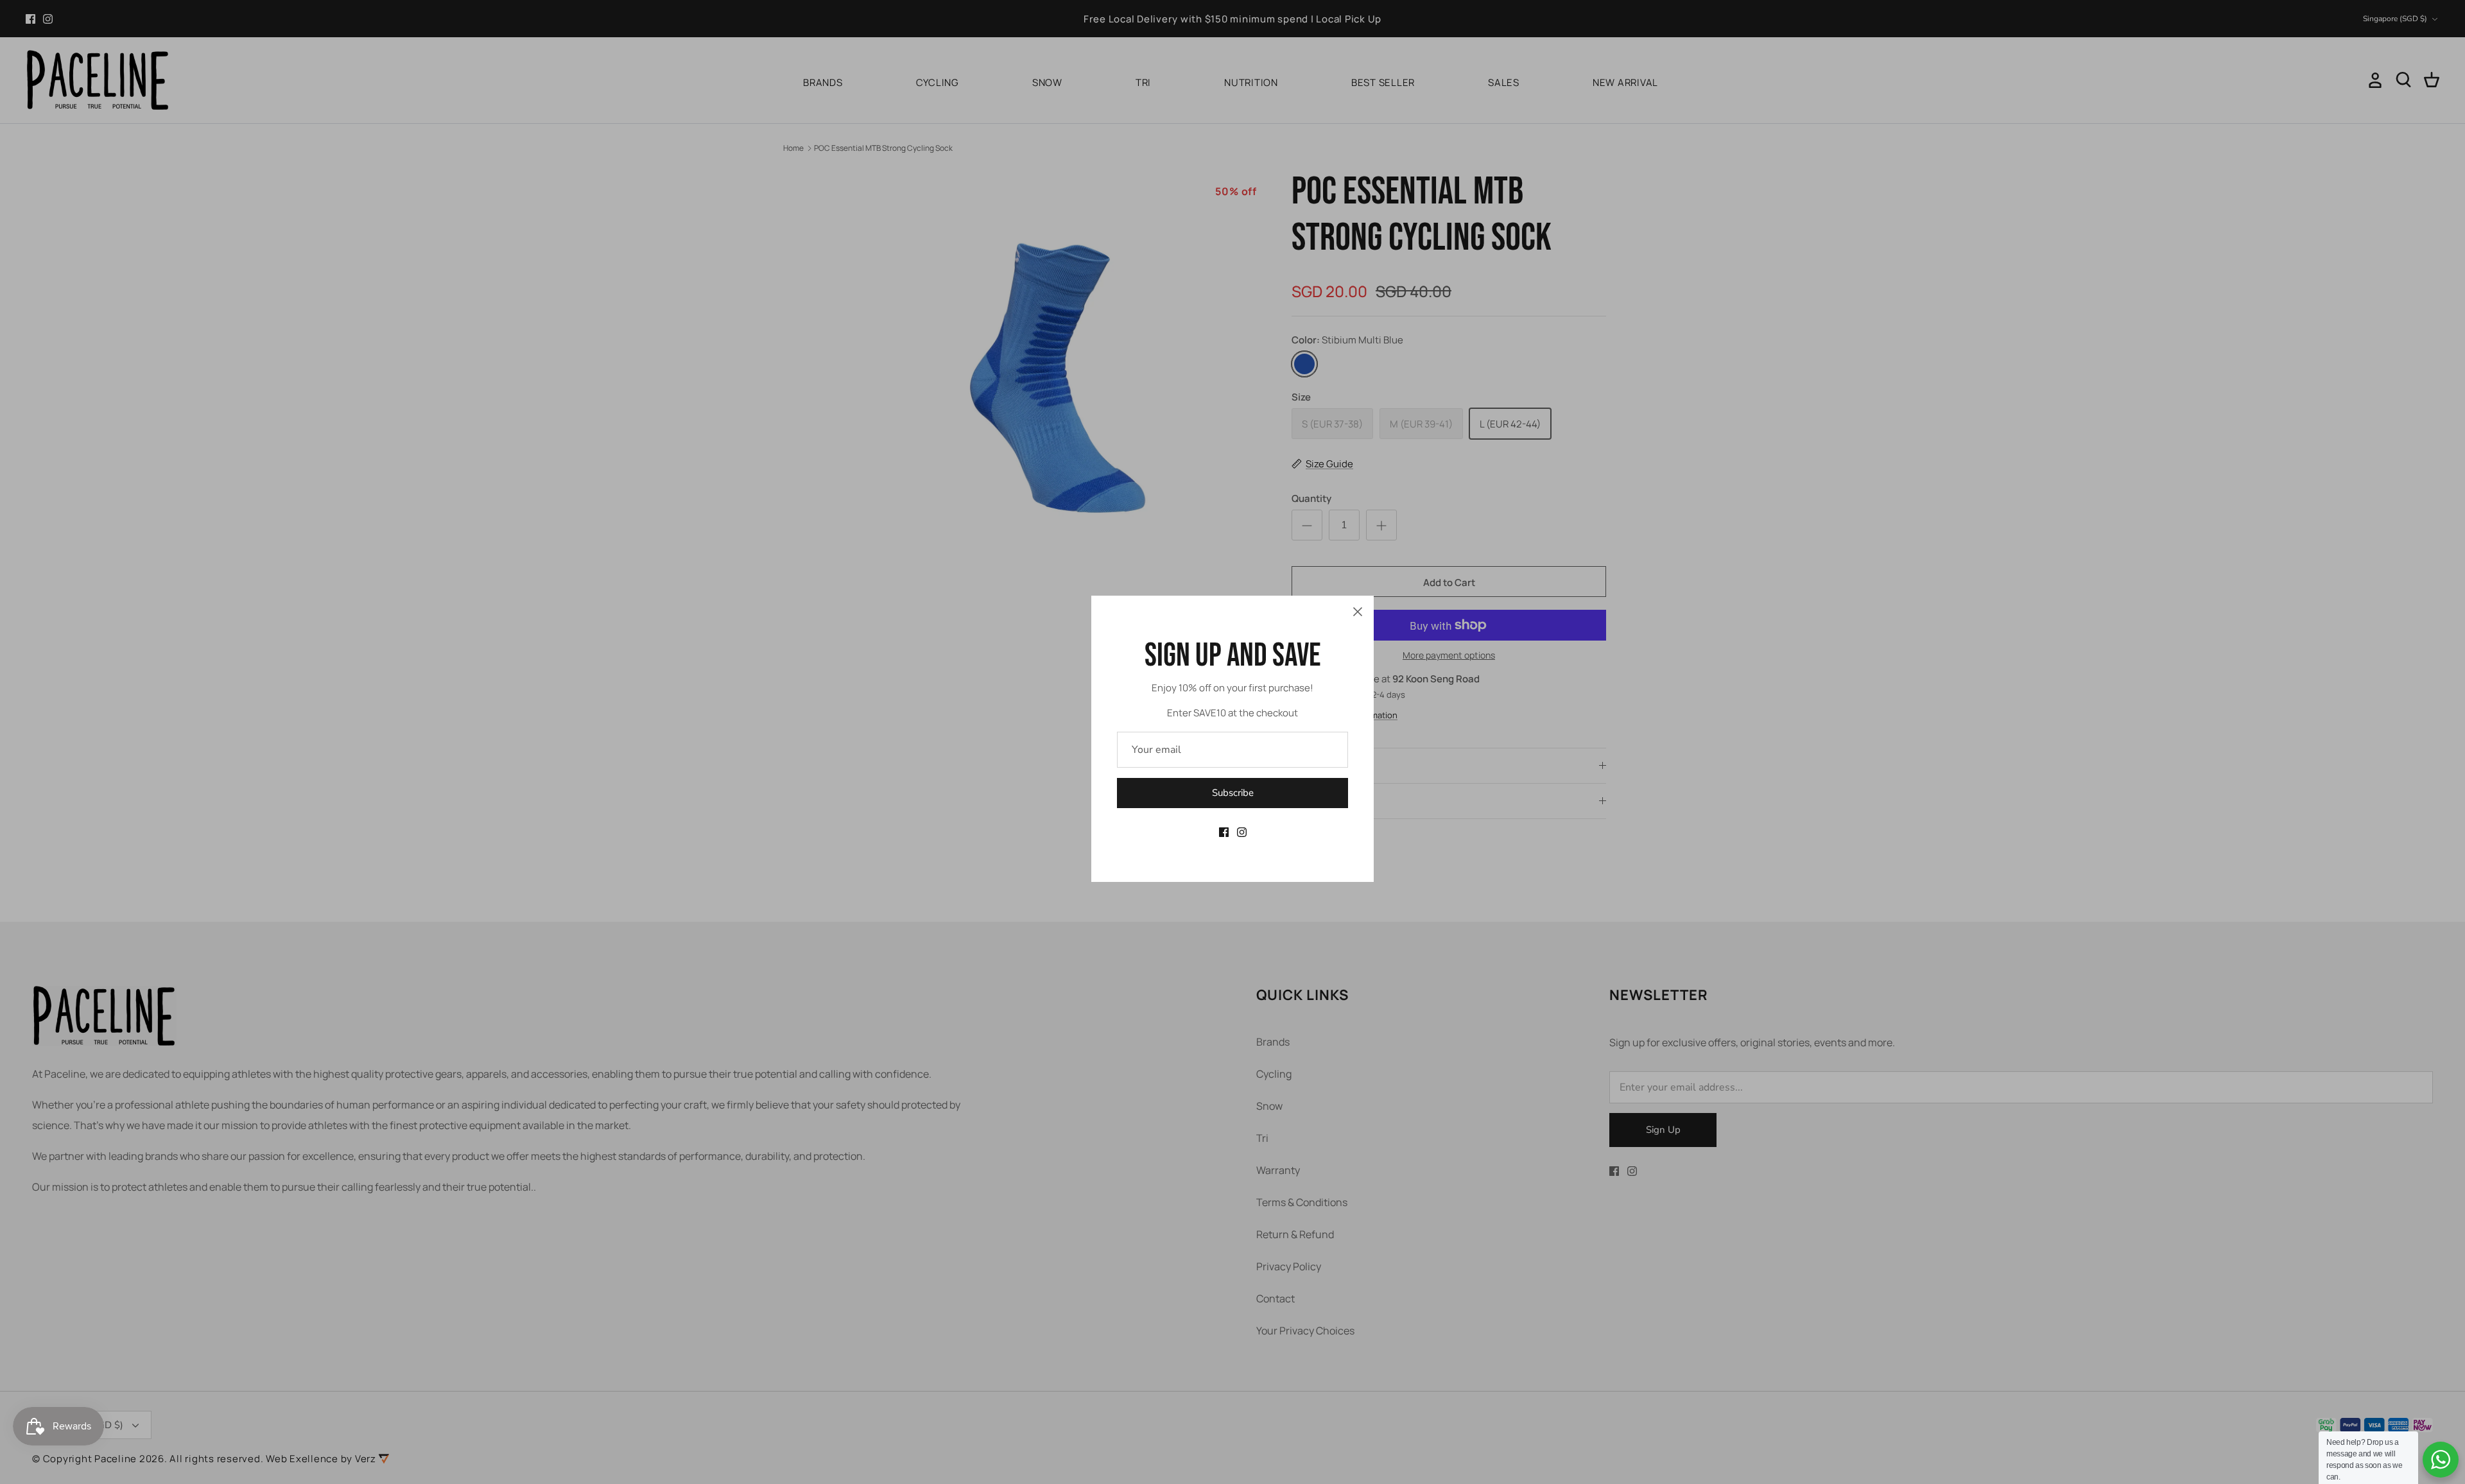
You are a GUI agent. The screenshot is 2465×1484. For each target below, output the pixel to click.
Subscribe (1233, 793)
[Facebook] (1224, 832)
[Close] (1358, 612)
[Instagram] (1242, 832)
